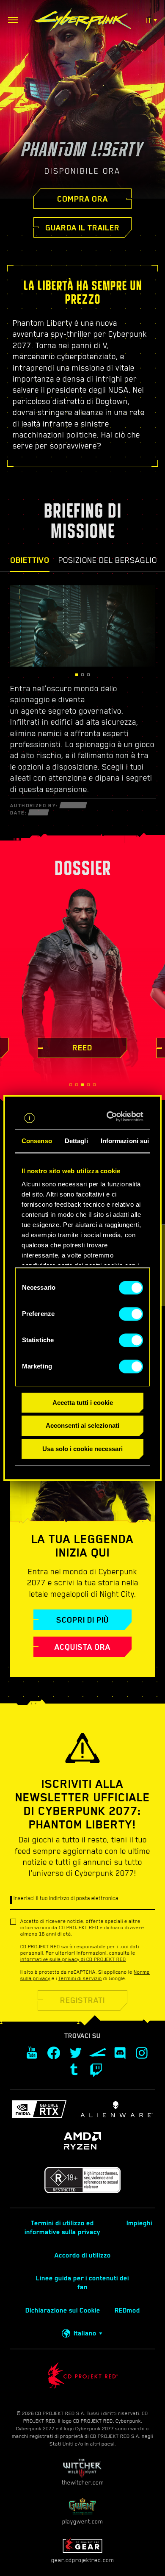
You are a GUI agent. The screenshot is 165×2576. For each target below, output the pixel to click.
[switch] (131, 1314)
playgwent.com (82, 2521)
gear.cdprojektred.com (82, 2560)
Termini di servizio (80, 1978)
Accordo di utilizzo (83, 2255)
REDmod (127, 2310)
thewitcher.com (83, 2482)
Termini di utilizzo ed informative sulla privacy (62, 2228)
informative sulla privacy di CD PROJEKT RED (73, 1959)
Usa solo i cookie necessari (82, 1449)
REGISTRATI (82, 2000)
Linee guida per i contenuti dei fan (82, 2283)
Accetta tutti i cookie (83, 1403)
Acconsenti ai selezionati (82, 1426)
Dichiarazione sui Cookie (63, 2310)
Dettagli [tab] (76, 1141)
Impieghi (139, 2223)
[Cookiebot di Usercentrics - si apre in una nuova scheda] (111, 1116)
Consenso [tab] (37, 1141)
